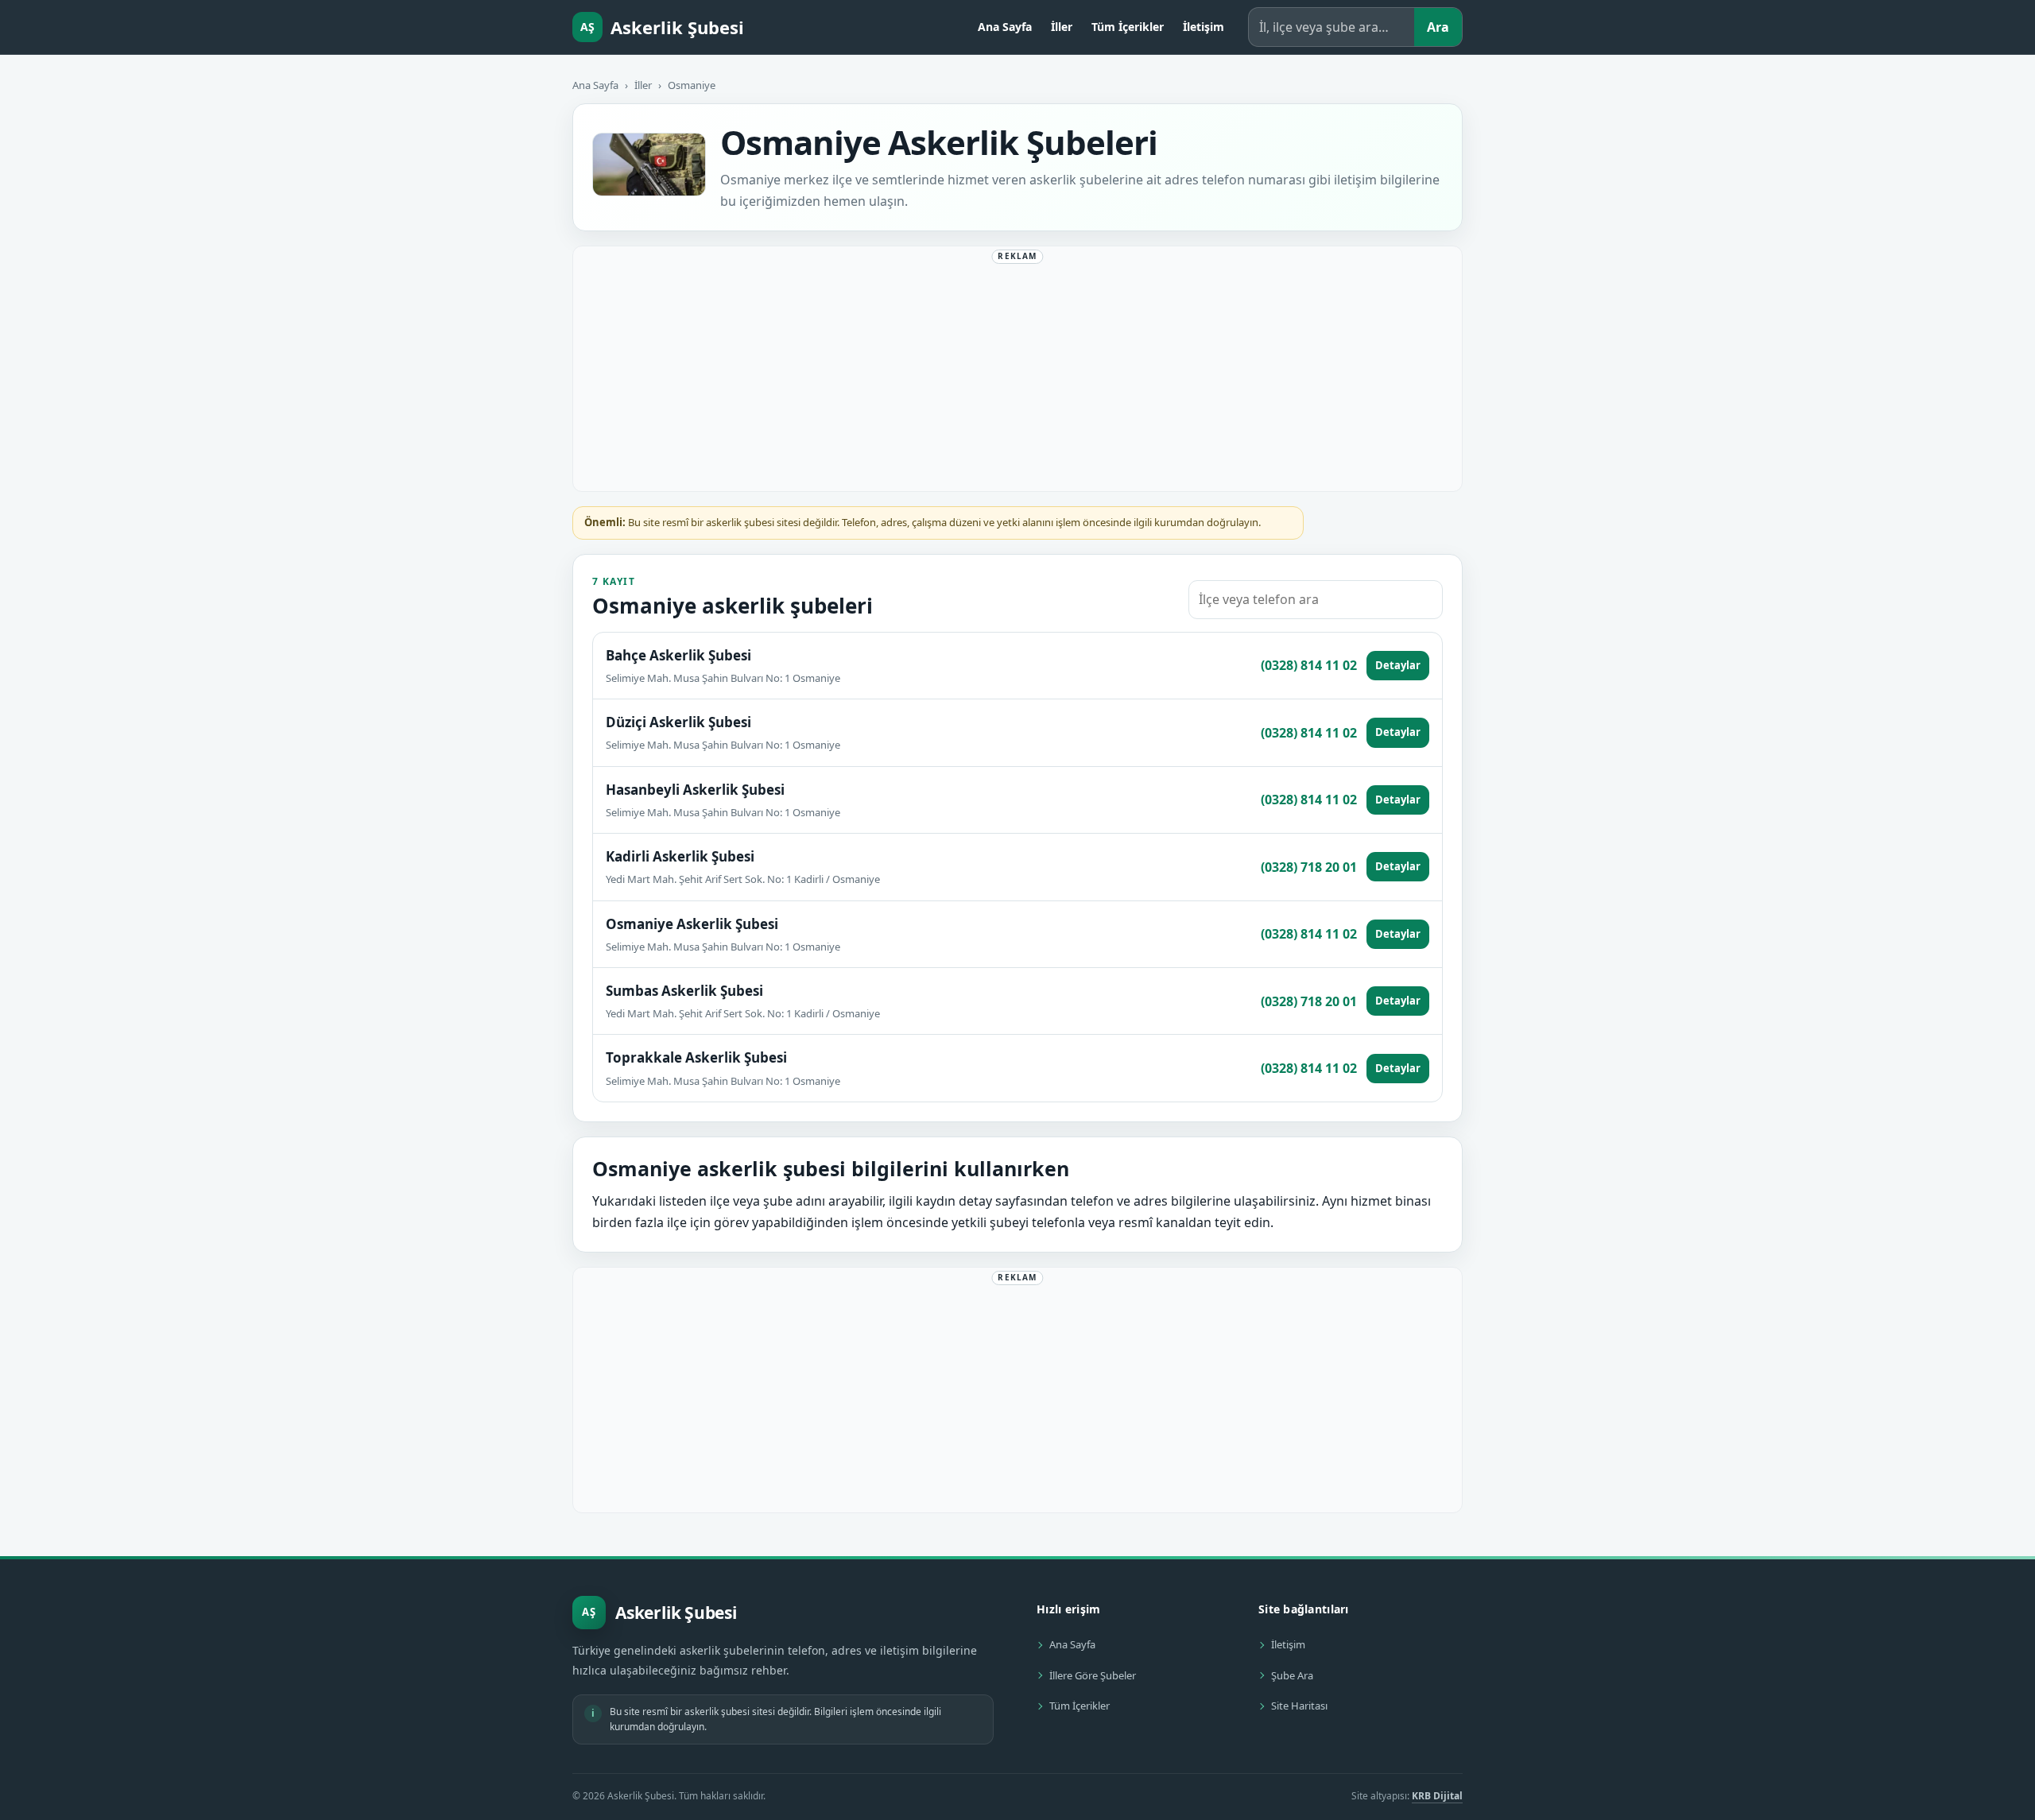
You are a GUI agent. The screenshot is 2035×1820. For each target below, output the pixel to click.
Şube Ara (1292, 1675)
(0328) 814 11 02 (1309, 665)
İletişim (1204, 27)
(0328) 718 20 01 (1309, 867)
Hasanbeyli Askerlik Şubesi (695, 790)
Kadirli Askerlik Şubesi (680, 856)
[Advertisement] (1017, 372)
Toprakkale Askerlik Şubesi (696, 1057)
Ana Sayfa (1005, 27)
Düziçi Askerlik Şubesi (678, 722)
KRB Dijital (1437, 1796)
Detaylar (1398, 665)
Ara (1438, 27)
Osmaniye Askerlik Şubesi (692, 924)
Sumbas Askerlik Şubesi (684, 991)
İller (1062, 27)
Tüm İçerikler (1128, 27)
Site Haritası (1299, 1706)
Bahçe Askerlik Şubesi (678, 655)
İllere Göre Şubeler (1093, 1675)
